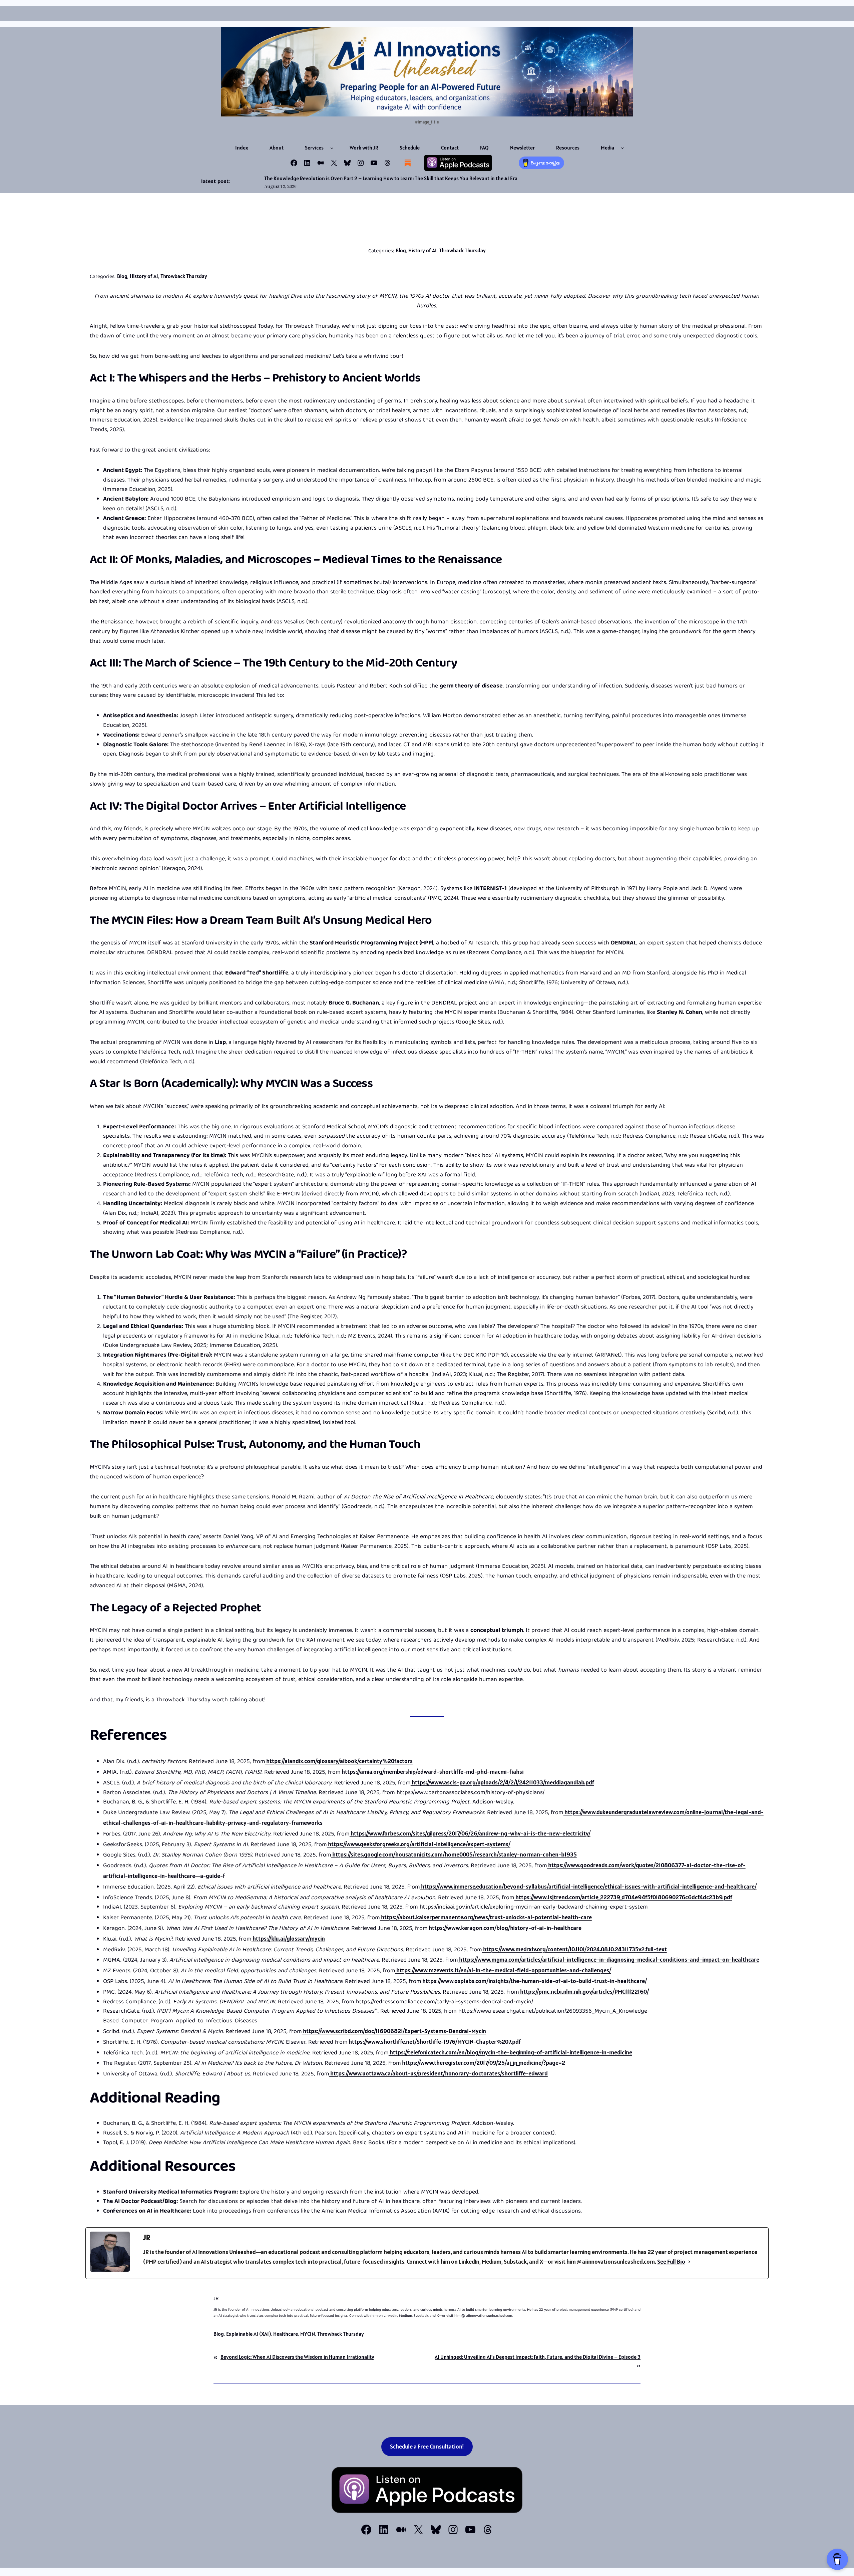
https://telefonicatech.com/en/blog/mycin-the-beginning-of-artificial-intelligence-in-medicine (510, 2052)
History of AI (422, 250)
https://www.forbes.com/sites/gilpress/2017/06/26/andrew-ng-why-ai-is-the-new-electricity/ (470, 1833)
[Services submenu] (332, 148)
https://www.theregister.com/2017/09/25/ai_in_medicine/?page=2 (483, 2063)
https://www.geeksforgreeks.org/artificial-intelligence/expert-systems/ (419, 1844)
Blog (401, 250)
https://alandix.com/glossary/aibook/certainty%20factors (339, 1761)
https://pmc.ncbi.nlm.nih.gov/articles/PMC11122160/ (584, 1991)
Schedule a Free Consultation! (427, 2446)
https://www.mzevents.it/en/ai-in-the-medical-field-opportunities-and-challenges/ (503, 1970)
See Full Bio (671, 2261)
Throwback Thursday (462, 250)
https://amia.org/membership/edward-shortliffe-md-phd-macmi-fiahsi (432, 1772)
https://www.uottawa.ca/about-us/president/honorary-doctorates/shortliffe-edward (439, 2073)
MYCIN (308, 2334)
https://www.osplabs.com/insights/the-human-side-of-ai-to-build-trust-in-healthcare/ (534, 1981)
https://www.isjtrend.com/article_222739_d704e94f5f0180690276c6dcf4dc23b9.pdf (623, 1897)
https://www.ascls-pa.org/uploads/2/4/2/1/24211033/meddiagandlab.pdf (502, 1782)
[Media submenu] (622, 148)
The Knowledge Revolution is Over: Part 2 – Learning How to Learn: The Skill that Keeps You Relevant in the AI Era (391, 178)
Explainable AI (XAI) (249, 2334)
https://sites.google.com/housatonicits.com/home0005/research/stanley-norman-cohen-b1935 (454, 1854)
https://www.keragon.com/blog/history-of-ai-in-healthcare (505, 1928)
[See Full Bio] (689, 2262)
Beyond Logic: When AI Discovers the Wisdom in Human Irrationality (297, 2357)
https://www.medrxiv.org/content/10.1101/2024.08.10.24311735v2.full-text (574, 1949)
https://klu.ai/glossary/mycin (288, 1938)
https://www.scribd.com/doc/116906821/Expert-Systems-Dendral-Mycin (394, 2031)
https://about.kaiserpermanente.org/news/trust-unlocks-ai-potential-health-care (486, 1917)
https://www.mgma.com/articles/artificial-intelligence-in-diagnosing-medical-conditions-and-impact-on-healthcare (609, 1959)
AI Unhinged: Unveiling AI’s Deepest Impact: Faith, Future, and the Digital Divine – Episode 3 (538, 2357)
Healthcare (286, 2334)
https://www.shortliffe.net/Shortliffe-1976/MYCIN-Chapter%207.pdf (434, 2042)
